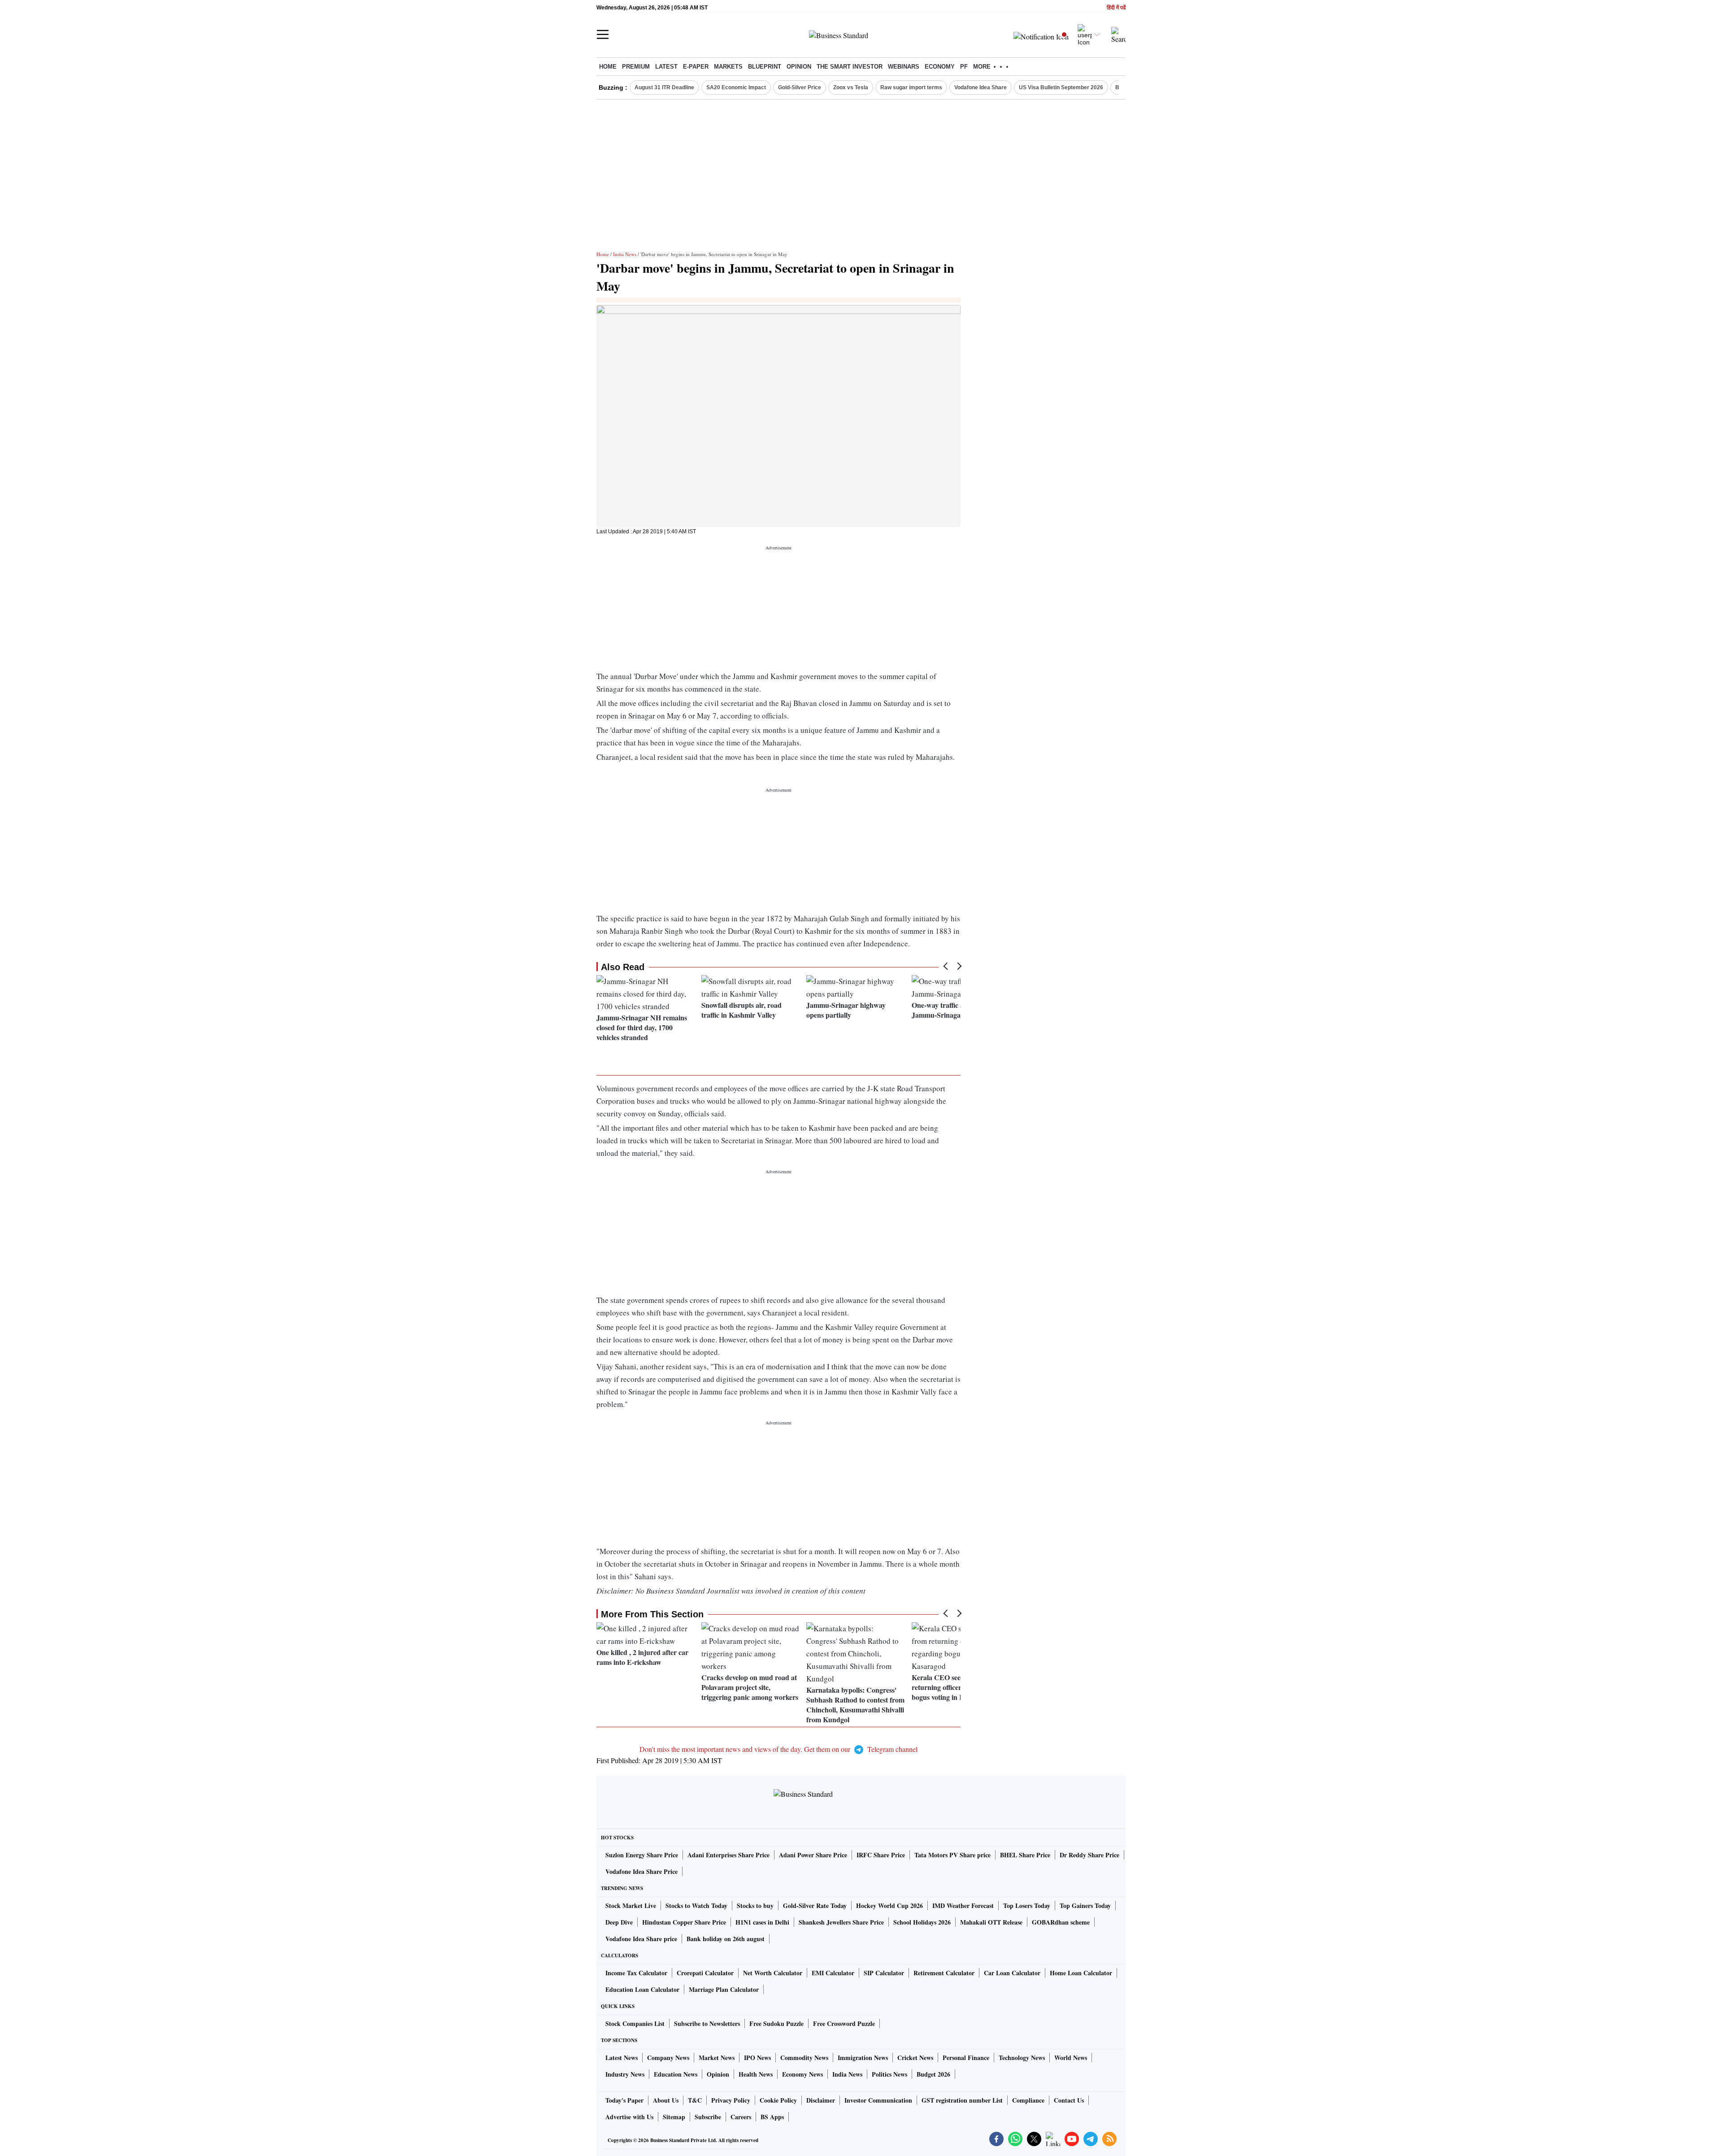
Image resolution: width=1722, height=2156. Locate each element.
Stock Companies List (635, 2023)
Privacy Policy (731, 2100)
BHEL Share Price (1025, 1855)
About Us (666, 2100)
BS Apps (772, 2117)
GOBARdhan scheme (1061, 1922)
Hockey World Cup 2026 (889, 1906)
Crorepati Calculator (705, 1973)
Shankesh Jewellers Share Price (841, 1922)
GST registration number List (962, 2100)
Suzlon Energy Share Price (642, 1855)
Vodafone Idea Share (981, 87)
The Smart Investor (850, 67)
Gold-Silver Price (800, 87)
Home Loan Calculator (1081, 1973)
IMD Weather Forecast (963, 1906)
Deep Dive (619, 1922)
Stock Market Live (631, 1906)
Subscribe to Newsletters (707, 2023)
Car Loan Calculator (1012, 1973)
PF (964, 67)
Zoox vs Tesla (851, 87)
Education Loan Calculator (642, 1989)
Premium (636, 67)
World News (1071, 2058)
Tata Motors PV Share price (952, 1855)
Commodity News (804, 2058)
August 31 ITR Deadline (664, 87)
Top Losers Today (1027, 1906)
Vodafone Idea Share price (641, 1939)
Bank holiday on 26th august (726, 1939)
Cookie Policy (778, 2100)
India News (625, 254)
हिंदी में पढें (1116, 8)
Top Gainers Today (1085, 1906)
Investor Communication (878, 2100)
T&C (695, 2100)
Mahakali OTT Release (991, 1922)
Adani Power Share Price (813, 1855)
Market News (717, 2058)
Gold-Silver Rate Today (815, 1906)
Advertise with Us (629, 2117)
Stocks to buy (755, 1906)
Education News (676, 2074)
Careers (741, 2117)
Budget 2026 (933, 2074)
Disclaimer (821, 2100)
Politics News (889, 2074)
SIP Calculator (884, 1973)
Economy (940, 67)
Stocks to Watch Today (696, 1906)
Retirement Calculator (944, 1973)
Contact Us (1069, 2100)
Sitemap (674, 2117)
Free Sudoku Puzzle (776, 2023)
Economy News (802, 2074)
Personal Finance (966, 2058)
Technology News (1022, 2058)
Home (608, 67)
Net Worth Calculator (773, 1973)
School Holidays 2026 (922, 1922)
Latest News (622, 2058)
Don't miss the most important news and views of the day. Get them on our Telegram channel (778, 1749)
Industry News (625, 2074)
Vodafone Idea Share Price (641, 1871)
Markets (728, 67)
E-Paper (696, 67)
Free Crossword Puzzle (844, 2023)
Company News (668, 2058)
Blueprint (765, 67)
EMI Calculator (833, 1973)
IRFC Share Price (881, 1855)
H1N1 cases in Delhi (762, 1922)
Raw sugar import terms (911, 87)
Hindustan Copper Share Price (684, 1922)
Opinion (799, 67)
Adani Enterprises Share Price (728, 1855)
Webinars (904, 67)
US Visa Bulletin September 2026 (1061, 87)
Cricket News (915, 2058)
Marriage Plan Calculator (724, 1989)
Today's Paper (624, 2100)
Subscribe (708, 2117)
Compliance (1028, 2100)
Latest (666, 67)
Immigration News (863, 2058)
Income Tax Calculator (636, 1973)
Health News (756, 2074)
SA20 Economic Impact (736, 87)
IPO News (757, 2058)
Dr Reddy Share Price (1089, 1855)
